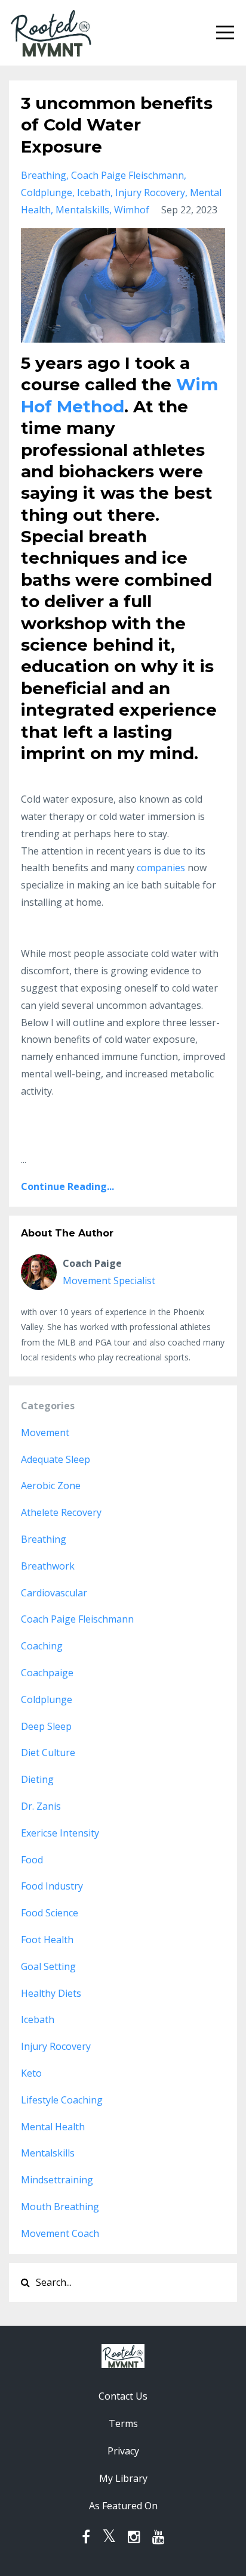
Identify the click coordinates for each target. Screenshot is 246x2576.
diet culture (48, 1752)
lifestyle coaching (62, 2100)
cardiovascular (54, 1593)
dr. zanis (41, 1806)
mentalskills (82, 210)
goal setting (48, 1966)
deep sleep (46, 1726)
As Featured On (123, 2506)
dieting (37, 1779)
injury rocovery (150, 192)
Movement (45, 1433)
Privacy (123, 2451)
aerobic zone (51, 1486)
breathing (44, 175)
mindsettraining (57, 2180)
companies (161, 868)
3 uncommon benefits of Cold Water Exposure (117, 125)
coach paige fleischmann (127, 175)
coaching (42, 1646)
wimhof (132, 210)
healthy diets (51, 1993)
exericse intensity (60, 1833)
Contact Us (123, 2396)
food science (50, 1913)
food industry (52, 1886)
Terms (123, 2423)
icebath (94, 192)
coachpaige (47, 1673)
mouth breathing (60, 2207)
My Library (123, 2478)
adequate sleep (56, 1459)
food (32, 1860)
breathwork (48, 1566)
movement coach (60, 2233)
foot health (47, 1940)
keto (31, 2073)
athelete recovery (61, 1512)
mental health (53, 2127)
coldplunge (47, 192)
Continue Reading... (67, 1186)
